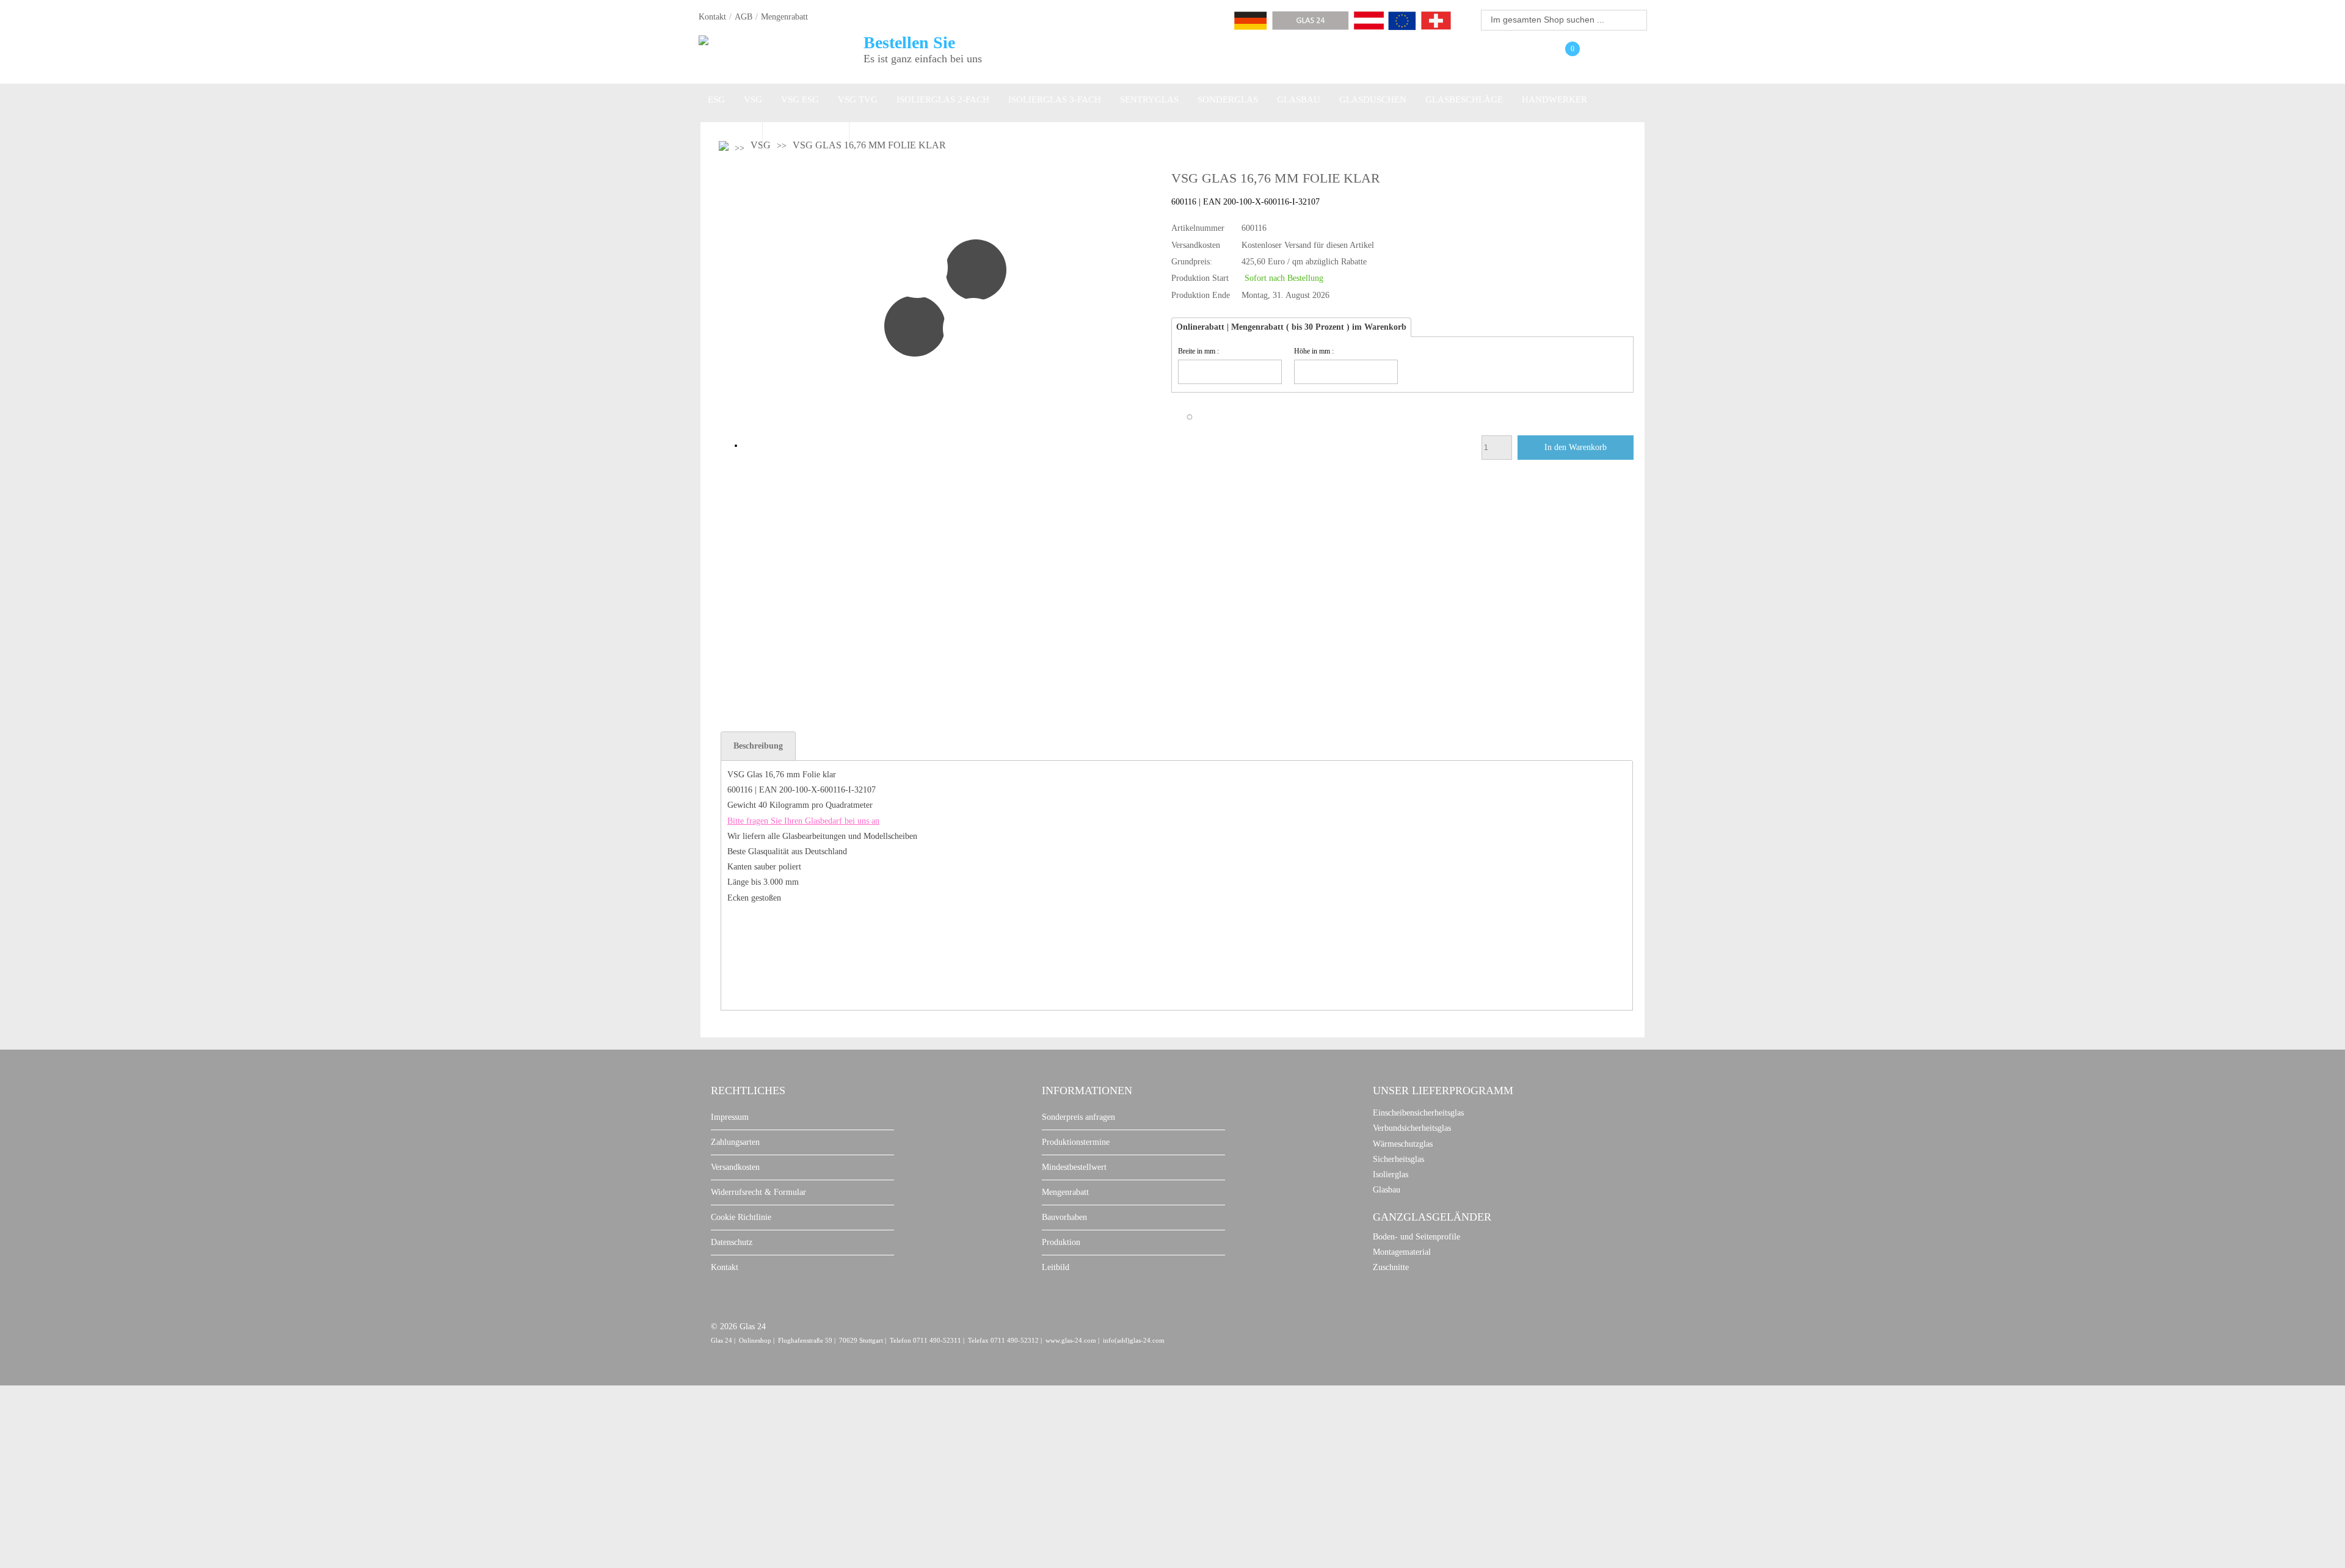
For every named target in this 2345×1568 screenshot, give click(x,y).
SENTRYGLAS (1149, 100)
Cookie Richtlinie (741, 1217)
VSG (753, 100)
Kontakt (712, 17)
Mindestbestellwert (1074, 1167)
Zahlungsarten (735, 1142)
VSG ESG (800, 100)
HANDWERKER (1554, 100)
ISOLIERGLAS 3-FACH (1055, 100)
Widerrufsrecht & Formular (758, 1192)
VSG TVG (858, 100)
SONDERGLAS (1228, 100)
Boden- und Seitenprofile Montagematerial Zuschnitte (1416, 1252)
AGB (743, 17)
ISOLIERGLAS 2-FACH (943, 100)
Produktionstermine (1076, 1142)
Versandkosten (735, 1167)
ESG (716, 100)
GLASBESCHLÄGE (1464, 100)
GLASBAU (1299, 100)
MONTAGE (730, 131)
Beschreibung (758, 746)
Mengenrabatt (784, 17)
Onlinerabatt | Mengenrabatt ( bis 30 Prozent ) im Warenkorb (1291, 327)
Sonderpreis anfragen (1078, 1117)
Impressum (730, 1117)
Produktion (1061, 1242)
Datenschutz (732, 1242)
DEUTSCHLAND (806, 131)
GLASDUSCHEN (1373, 100)
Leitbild (1056, 1267)
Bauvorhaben (1064, 1217)
